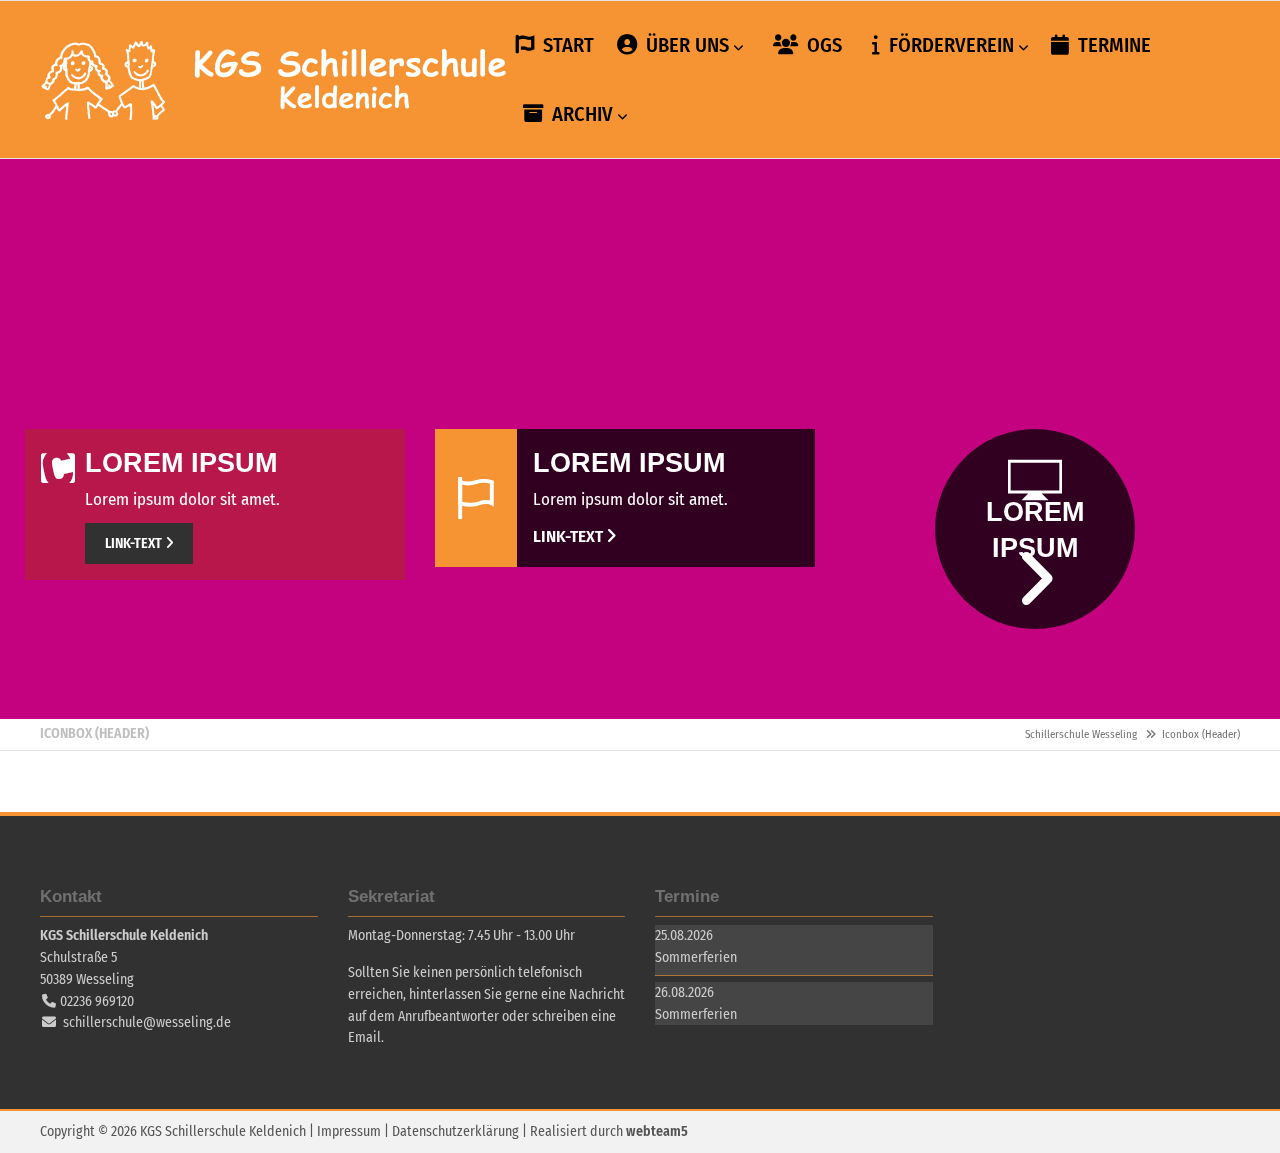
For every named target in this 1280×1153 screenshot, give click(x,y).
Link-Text (133, 543)
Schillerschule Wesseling (275, 80)
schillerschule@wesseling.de (147, 1022)
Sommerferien (696, 957)
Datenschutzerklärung (455, 1131)
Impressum (349, 1131)
